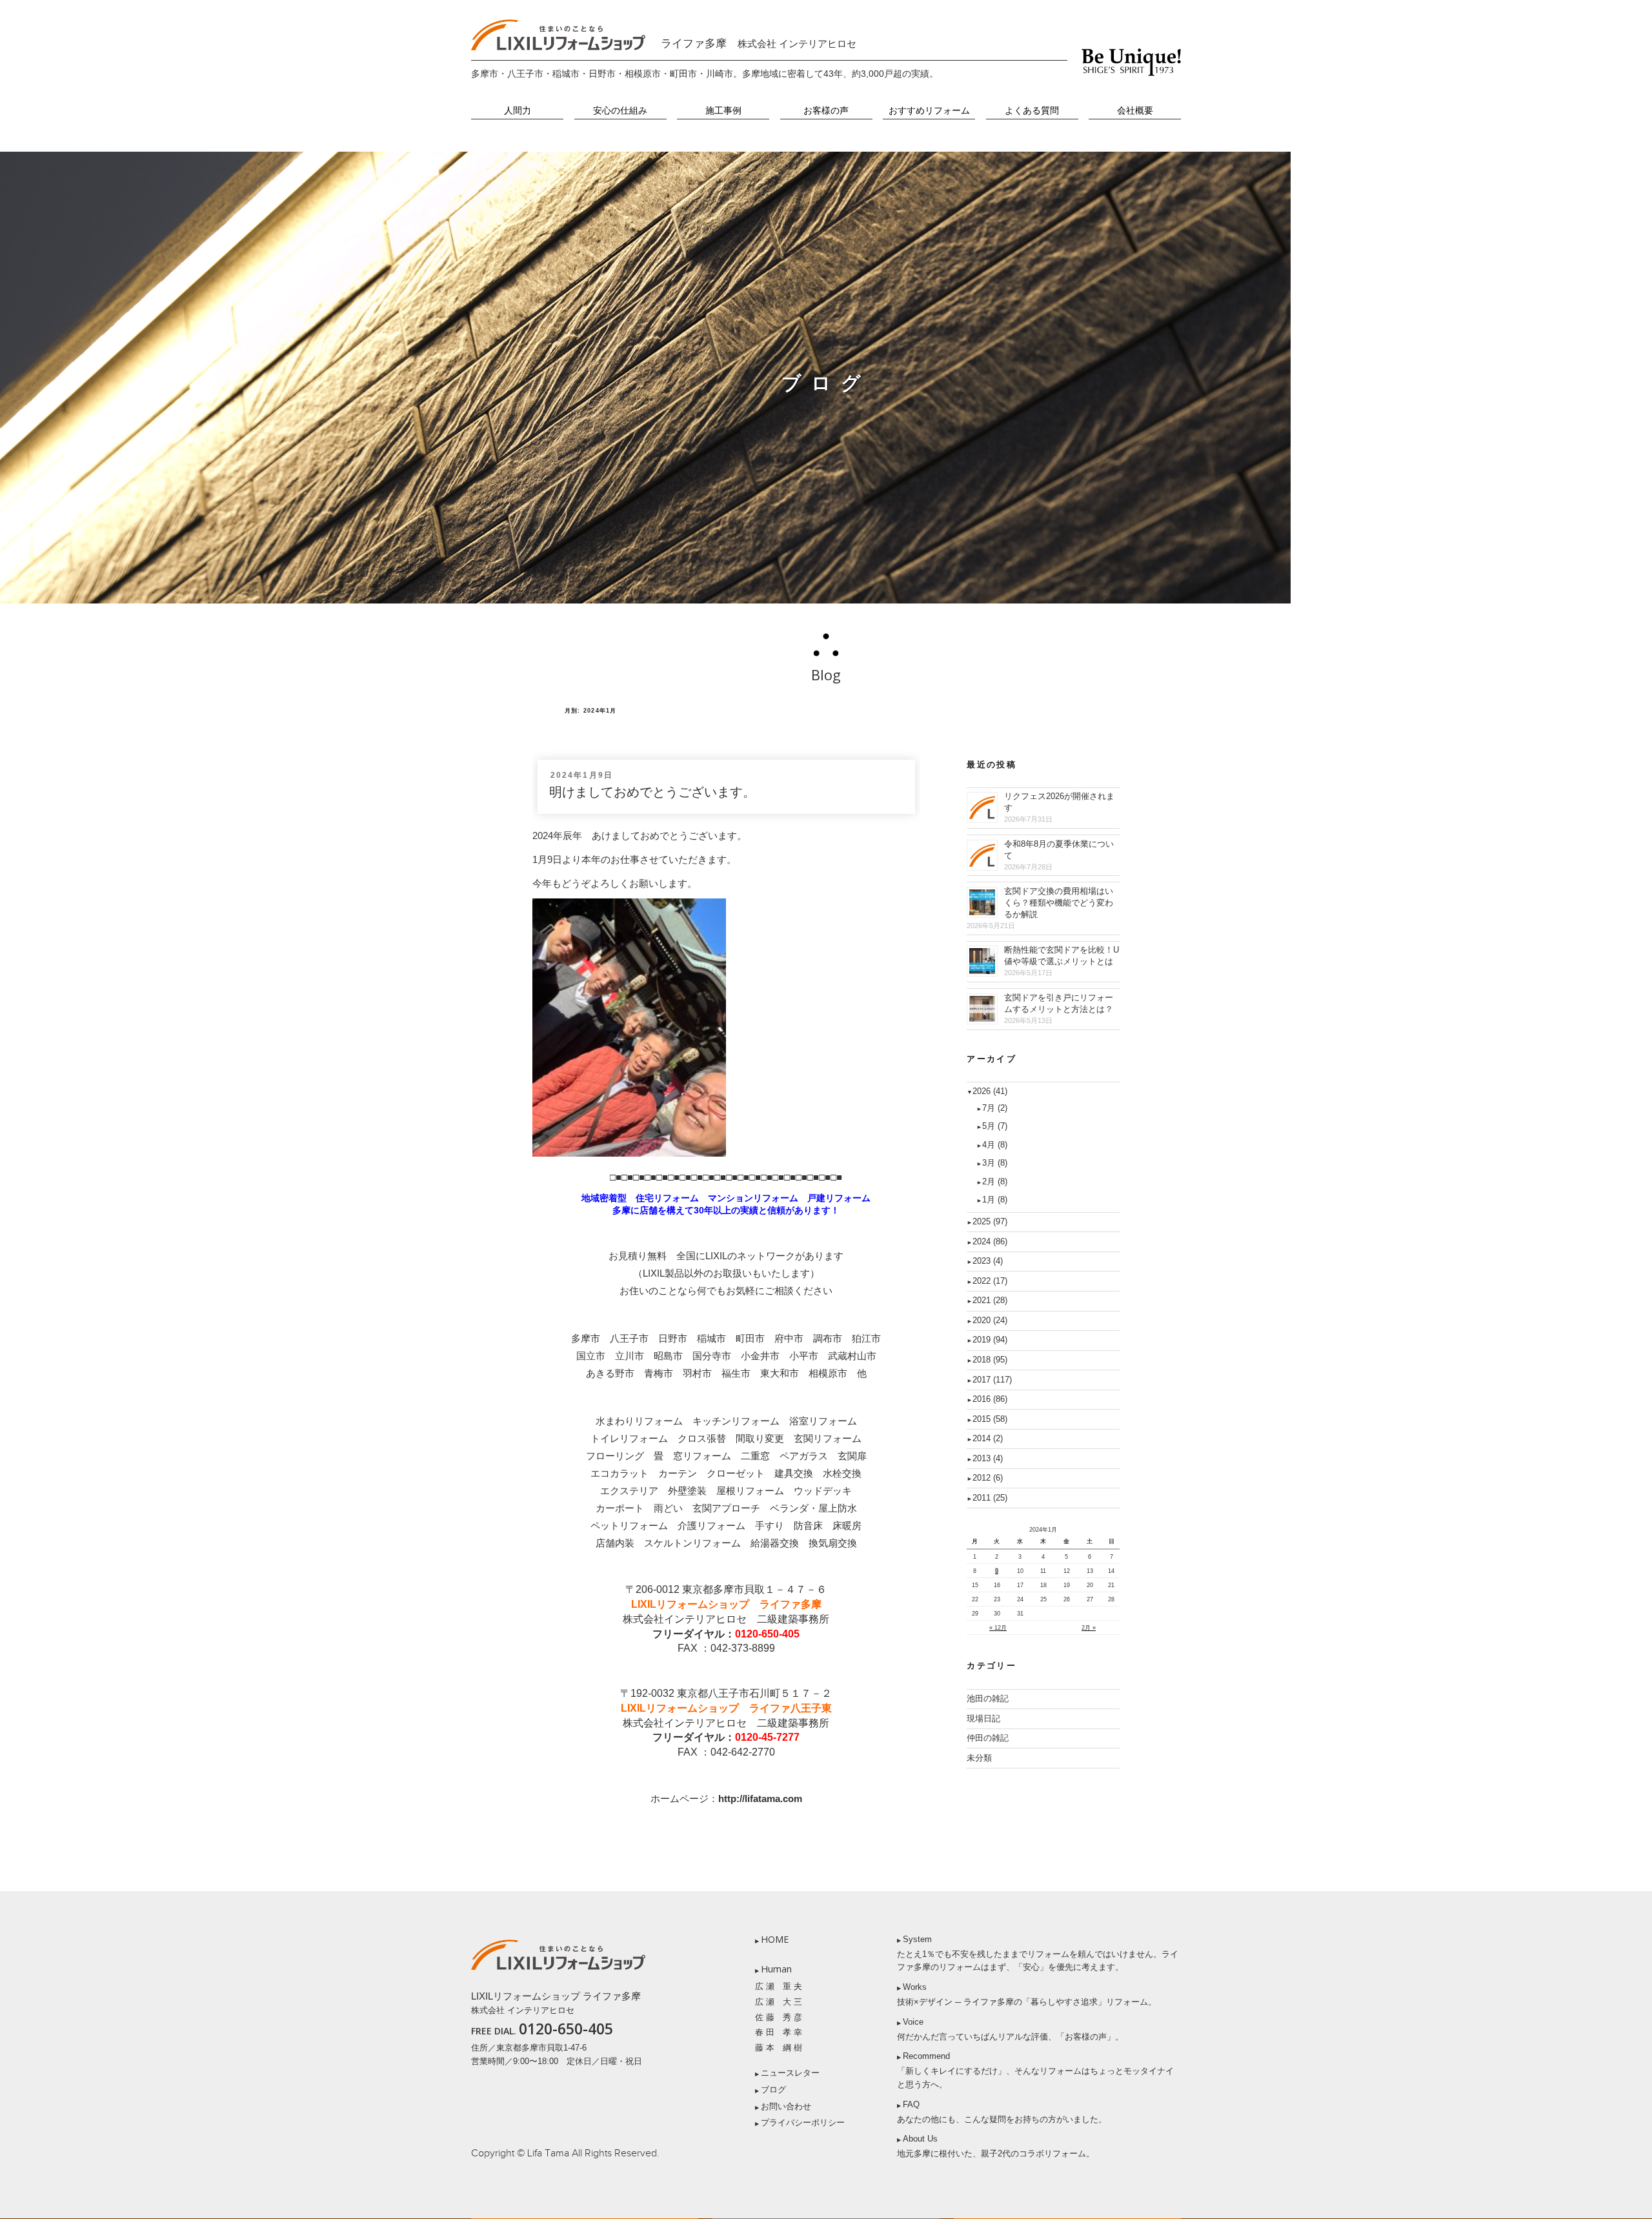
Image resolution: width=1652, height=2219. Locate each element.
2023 (988, 1261)
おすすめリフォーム (929, 111)
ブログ (773, 2090)
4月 (995, 1145)
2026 (990, 1091)
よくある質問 (1032, 111)
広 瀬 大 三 (779, 2002)
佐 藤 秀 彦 (779, 2017)
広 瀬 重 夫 (779, 1986)
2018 (990, 1360)
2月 (995, 1181)
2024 (990, 1241)
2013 (988, 1458)
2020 (990, 1320)
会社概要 (1135, 111)
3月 (995, 1163)
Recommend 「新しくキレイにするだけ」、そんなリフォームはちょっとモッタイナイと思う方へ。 (1035, 2070)
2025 (990, 1221)
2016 (990, 1399)
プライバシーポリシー (803, 2123)
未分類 (979, 1758)
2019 (990, 1340)
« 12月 (998, 1628)
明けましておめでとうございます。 (652, 792)
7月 (995, 1108)
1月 (995, 1200)
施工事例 (723, 111)
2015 (990, 1419)
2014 (988, 1438)
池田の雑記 (988, 1698)
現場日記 (983, 1718)
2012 (988, 1478)
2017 (992, 1380)
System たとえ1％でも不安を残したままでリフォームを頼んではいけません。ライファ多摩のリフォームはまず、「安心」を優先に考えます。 (1038, 1953)
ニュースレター (790, 2073)
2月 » (1089, 1628)
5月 (995, 1126)
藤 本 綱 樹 (779, 2048)
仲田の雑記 (988, 1738)
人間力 (518, 111)
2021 (990, 1300)
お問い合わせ (786, 2106)
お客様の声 (826, 111)
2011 (990, 1498)
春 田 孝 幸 (779, 2032)
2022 (990, 1281)
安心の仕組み (620, 111)
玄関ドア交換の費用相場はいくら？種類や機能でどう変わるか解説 (1059, 903)
